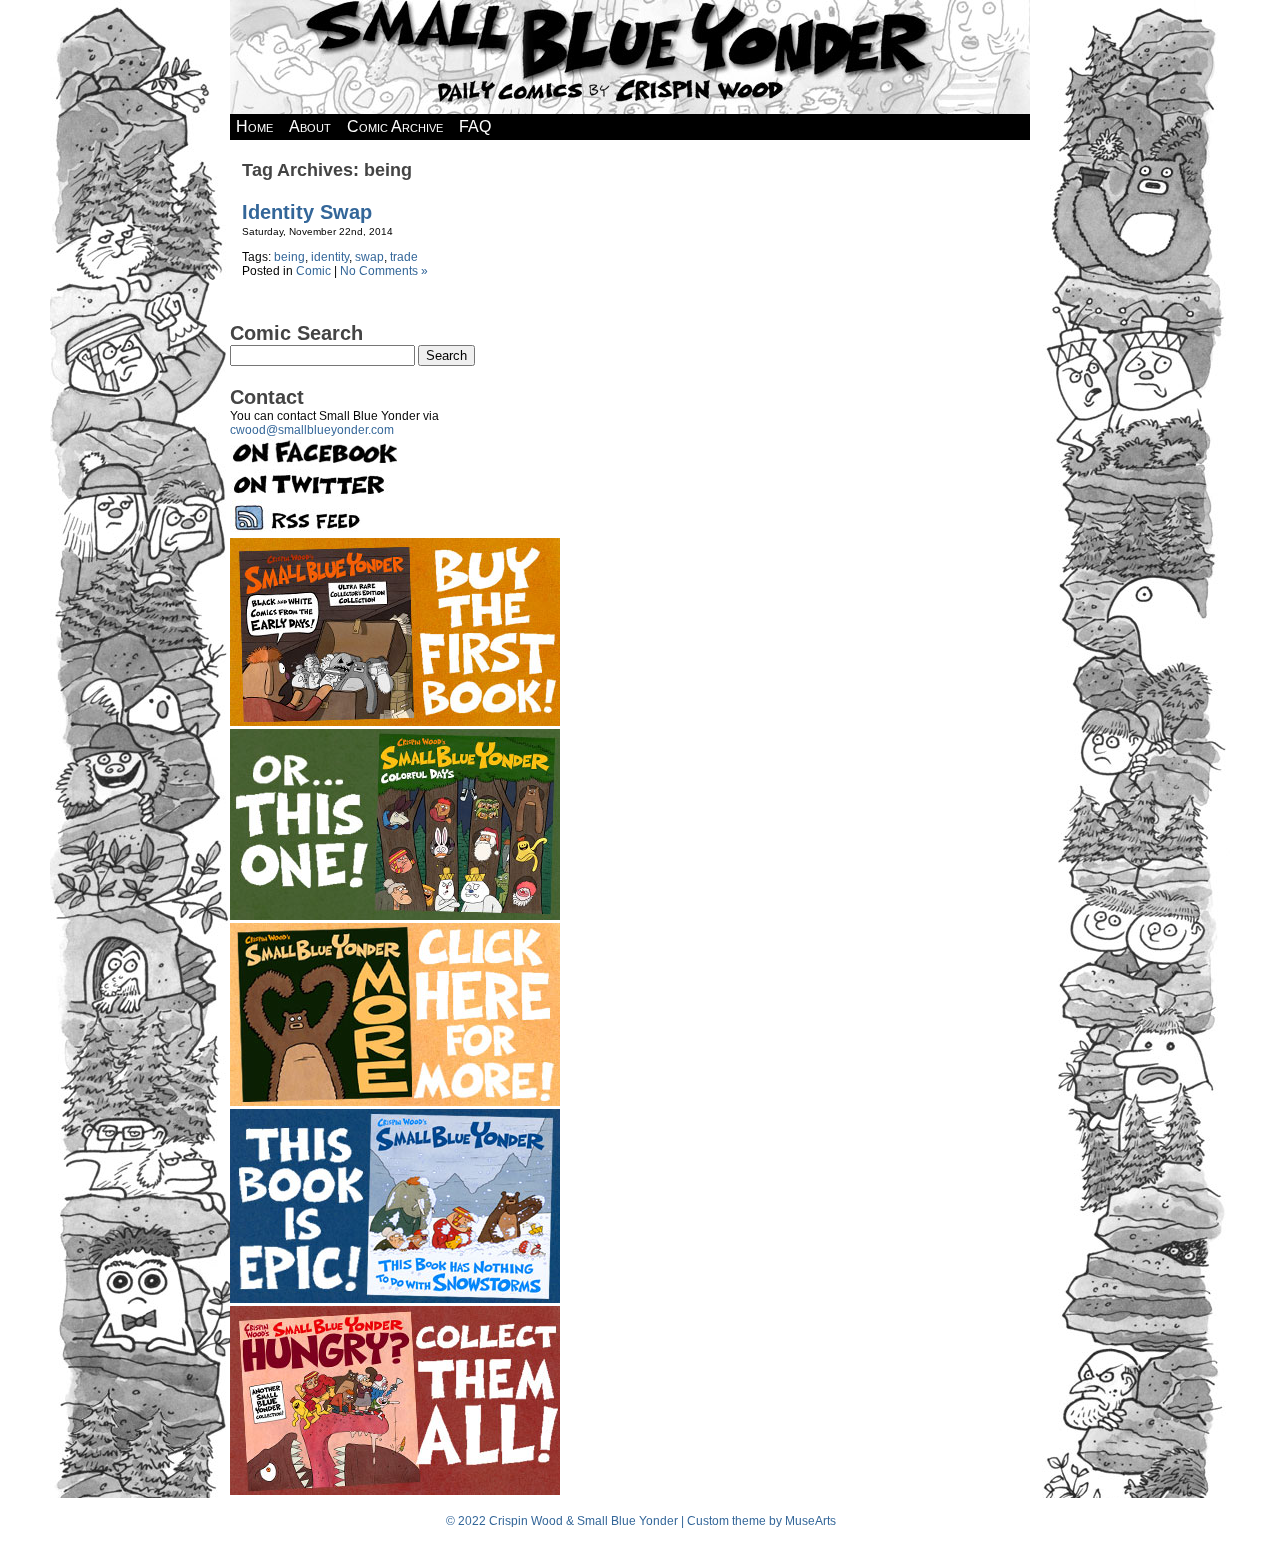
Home (254, 126)
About (310, 126)
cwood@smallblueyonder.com (312, 430)
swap (369, 257)
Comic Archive (395, 126)
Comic (313, 271)
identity (330, 257)
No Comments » (384, 271)
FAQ (475, 126)
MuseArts (810, 1521)
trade (404, 257)
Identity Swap (307, 212)
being (289, 257)
